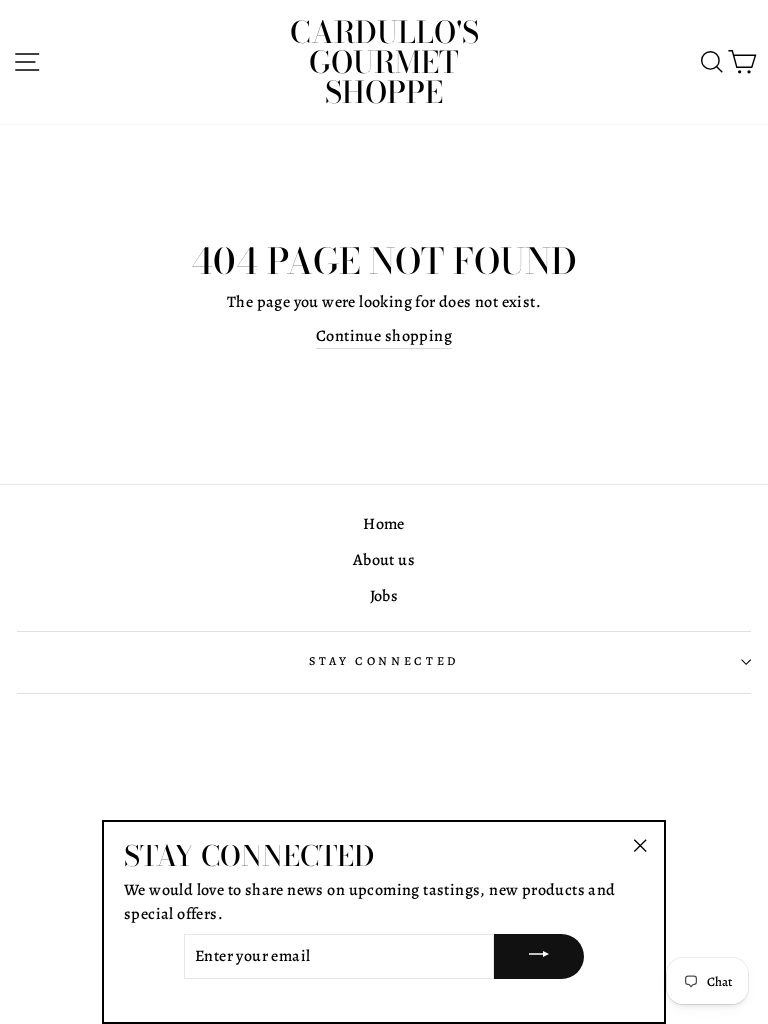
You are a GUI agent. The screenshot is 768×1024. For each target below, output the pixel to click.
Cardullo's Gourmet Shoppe (384, 62)
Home (384, 524)
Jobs (384, 596)
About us (384, 560)
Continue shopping (384, 336)
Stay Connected (384, 661)
